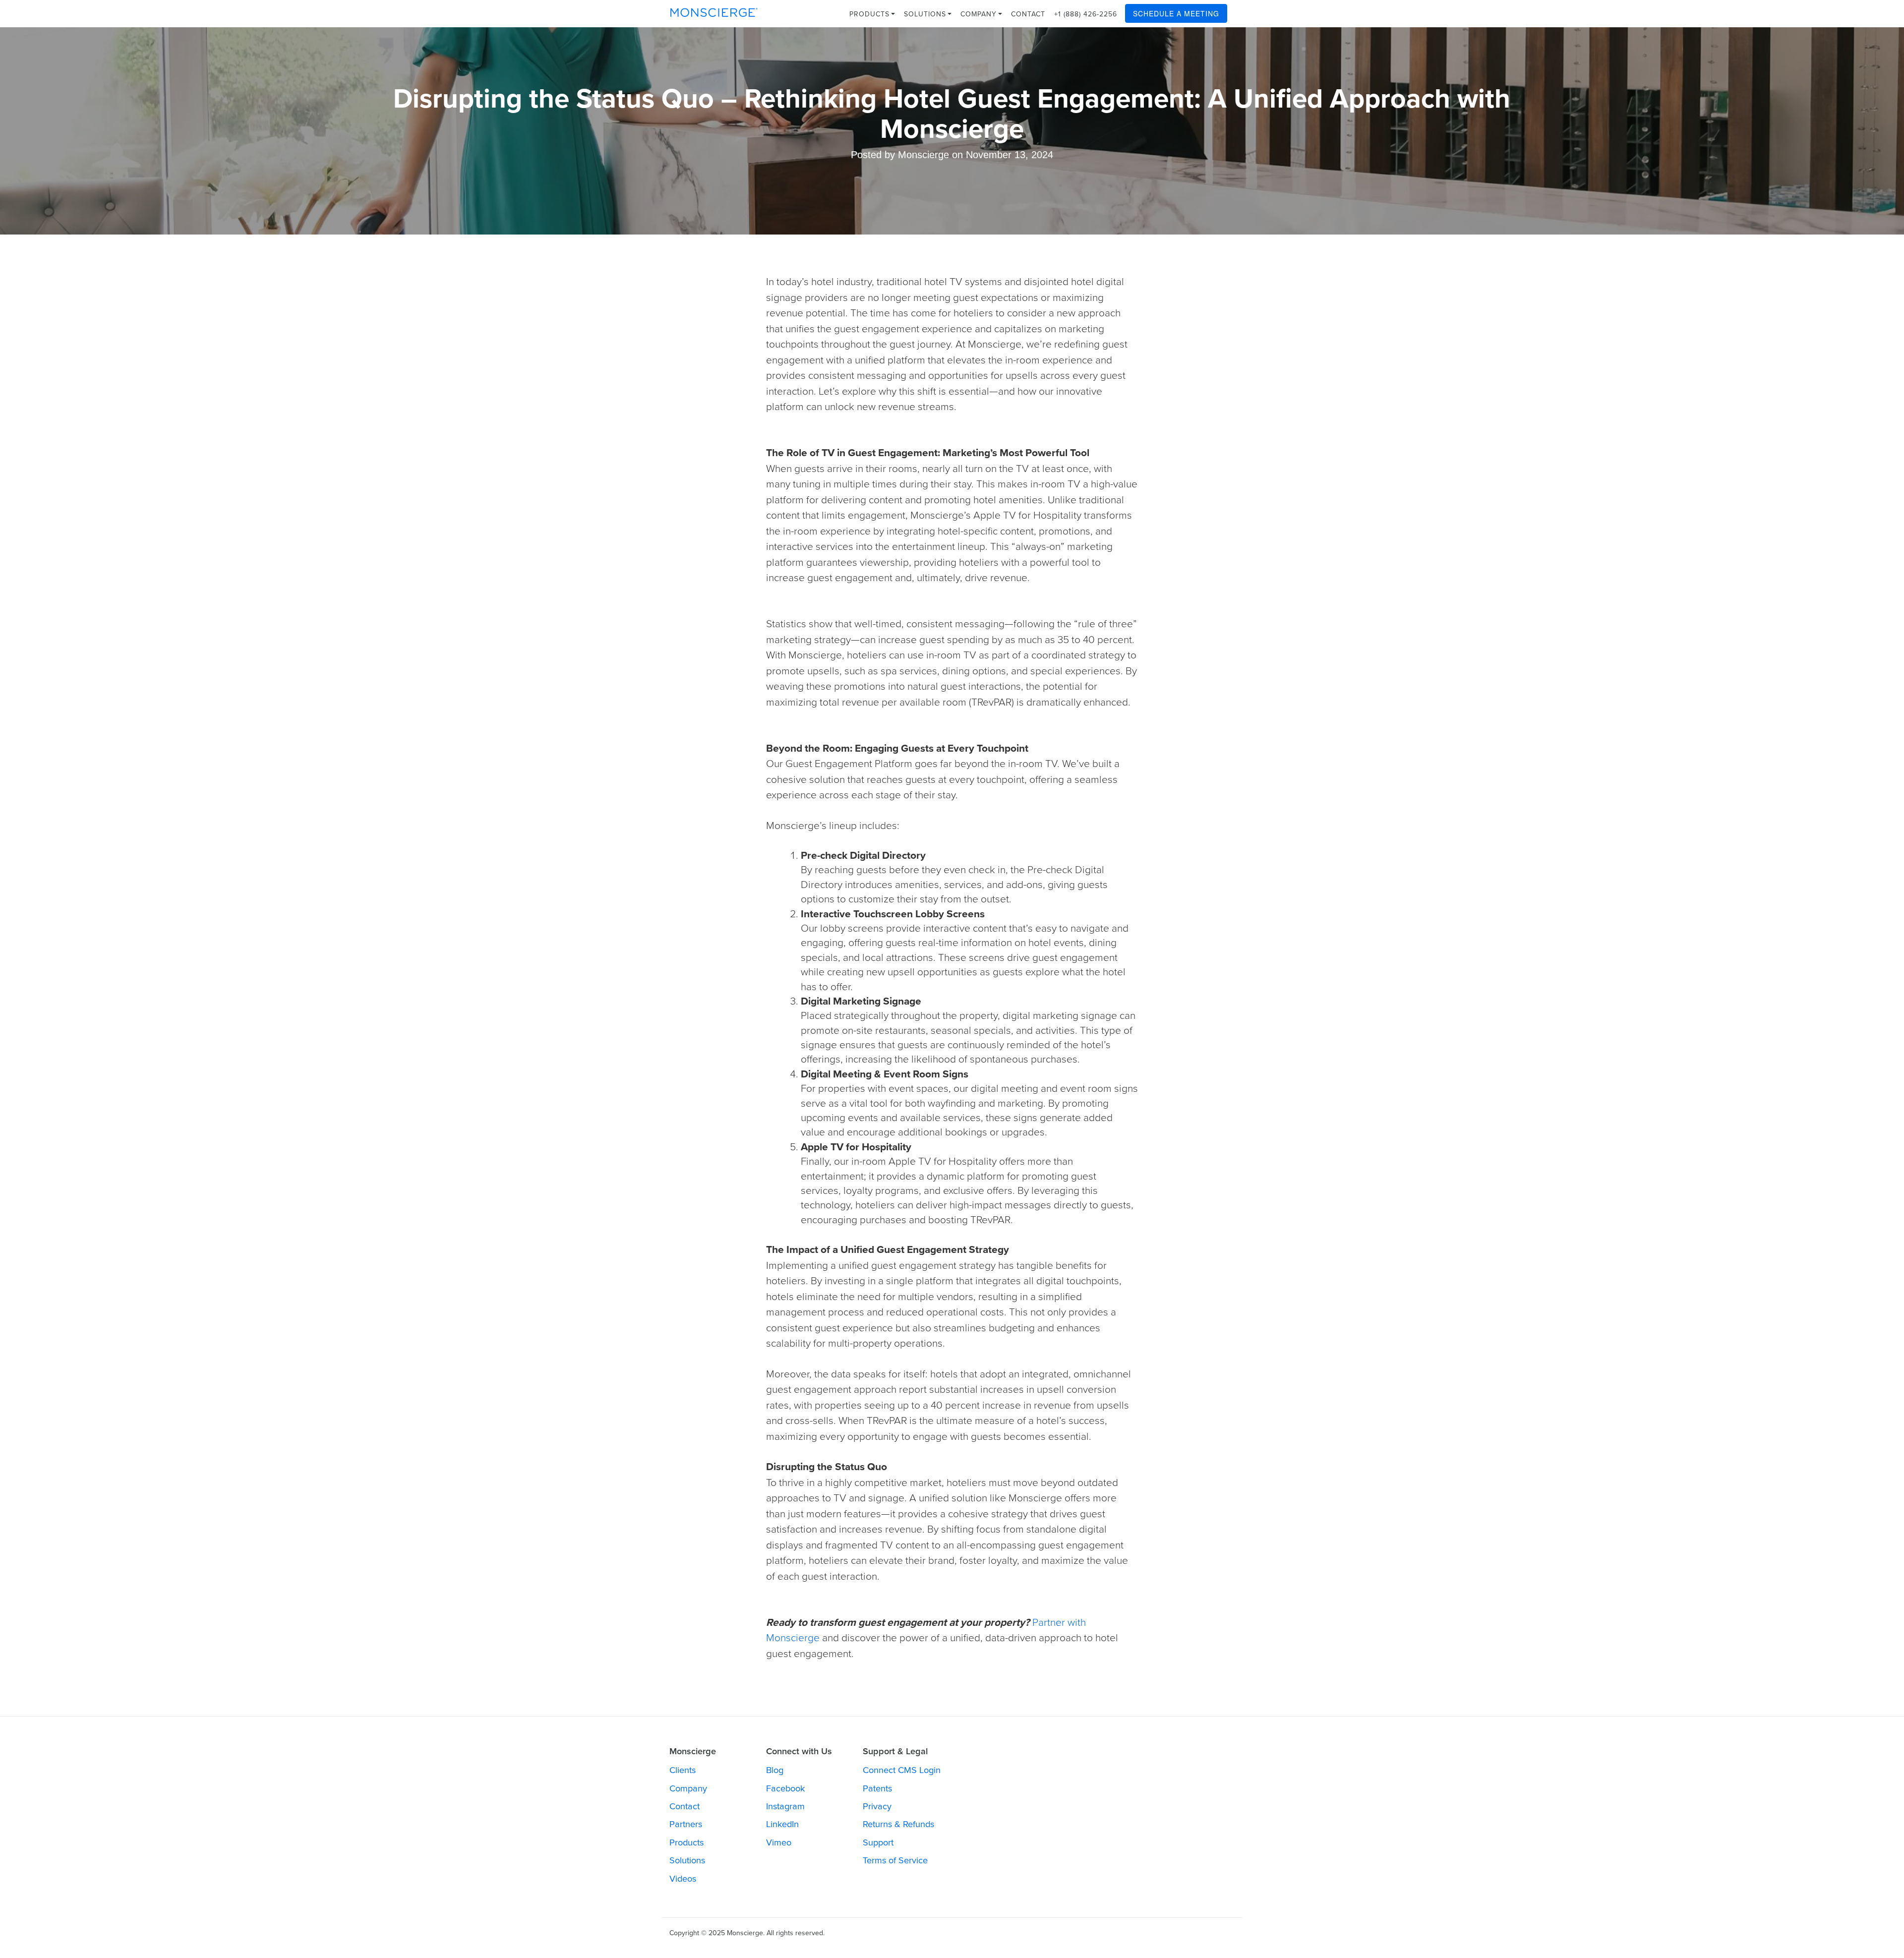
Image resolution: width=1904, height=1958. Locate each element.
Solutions (926, 14)
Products (871, 14)
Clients (683, 1770)
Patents (877, 1788)
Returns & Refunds (898, 1824)
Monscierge (714, 12)
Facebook (785, 1788)
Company (980, 14)
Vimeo (779, 1842)
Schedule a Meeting (1176, 13)
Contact (1028, 14)
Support (878, 1842)
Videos (683, 1879)
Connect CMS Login (902, 1770)
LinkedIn (782, 1824)
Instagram (785, 1806)
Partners (686, 1824)
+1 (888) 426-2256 (1086, 14)
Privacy (877, 1806)
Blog (775, 1770)
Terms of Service (895, 1860)
